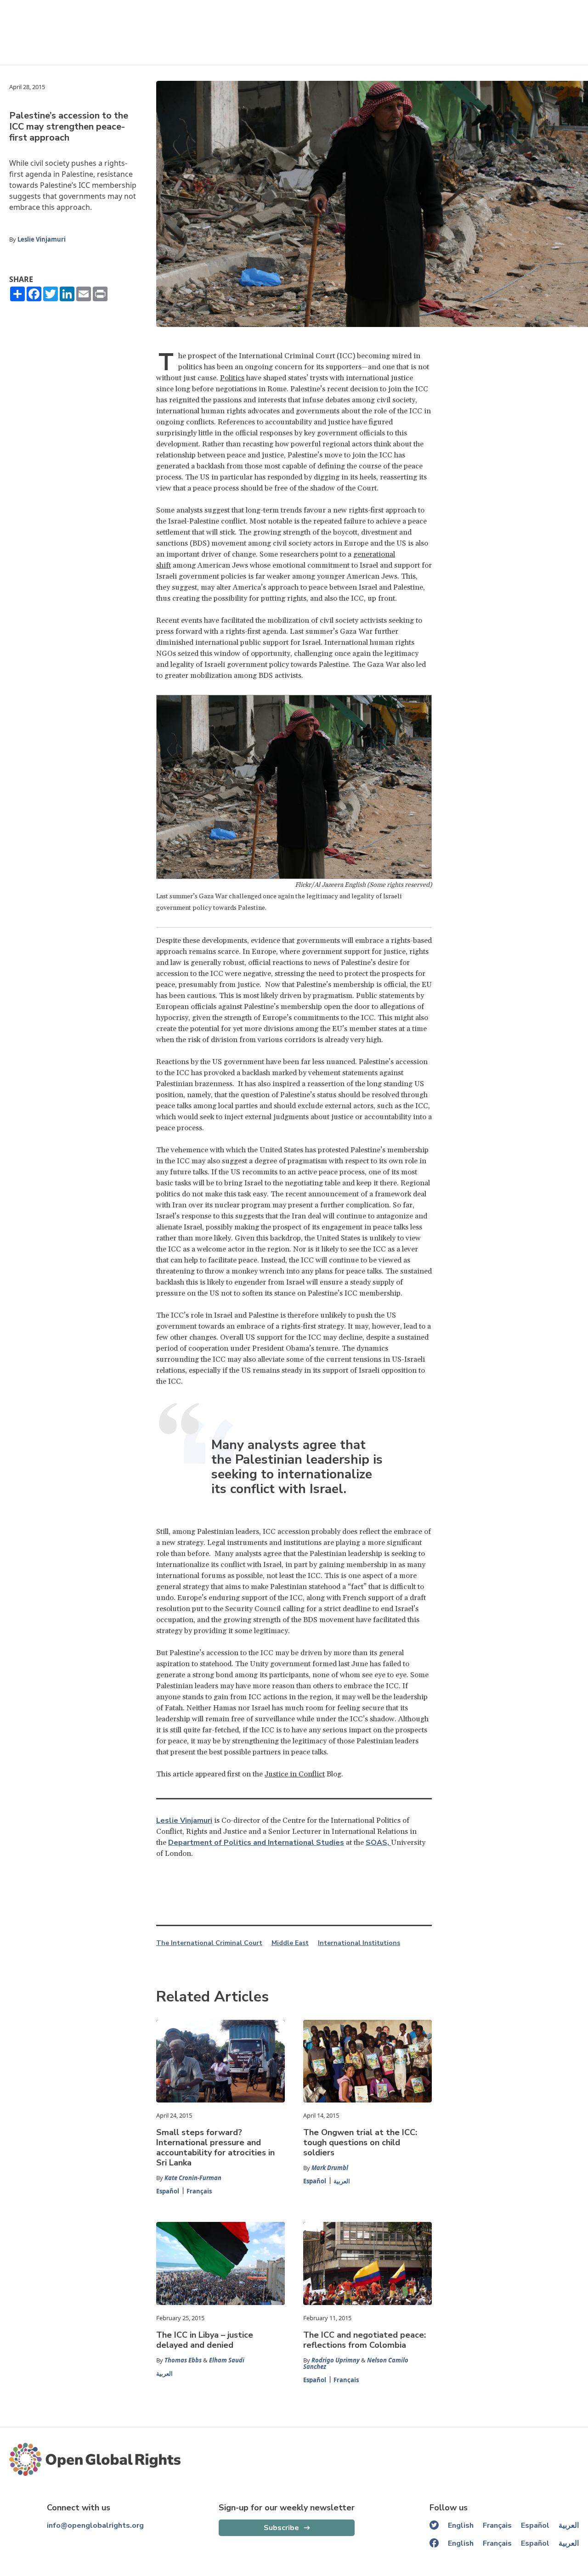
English (461, 2525)
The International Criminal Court (209, 1943)
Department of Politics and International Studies (256, 1843)
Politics (232, 378)
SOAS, (378, 1843)
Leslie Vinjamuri (42, 239)
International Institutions (359, 1943)
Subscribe (281, 2528)
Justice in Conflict (295, 1774)
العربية (342, 2181)
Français (199, 2191)
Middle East (290, 1943)
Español (168, 2191)
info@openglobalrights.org (95, 2525)
